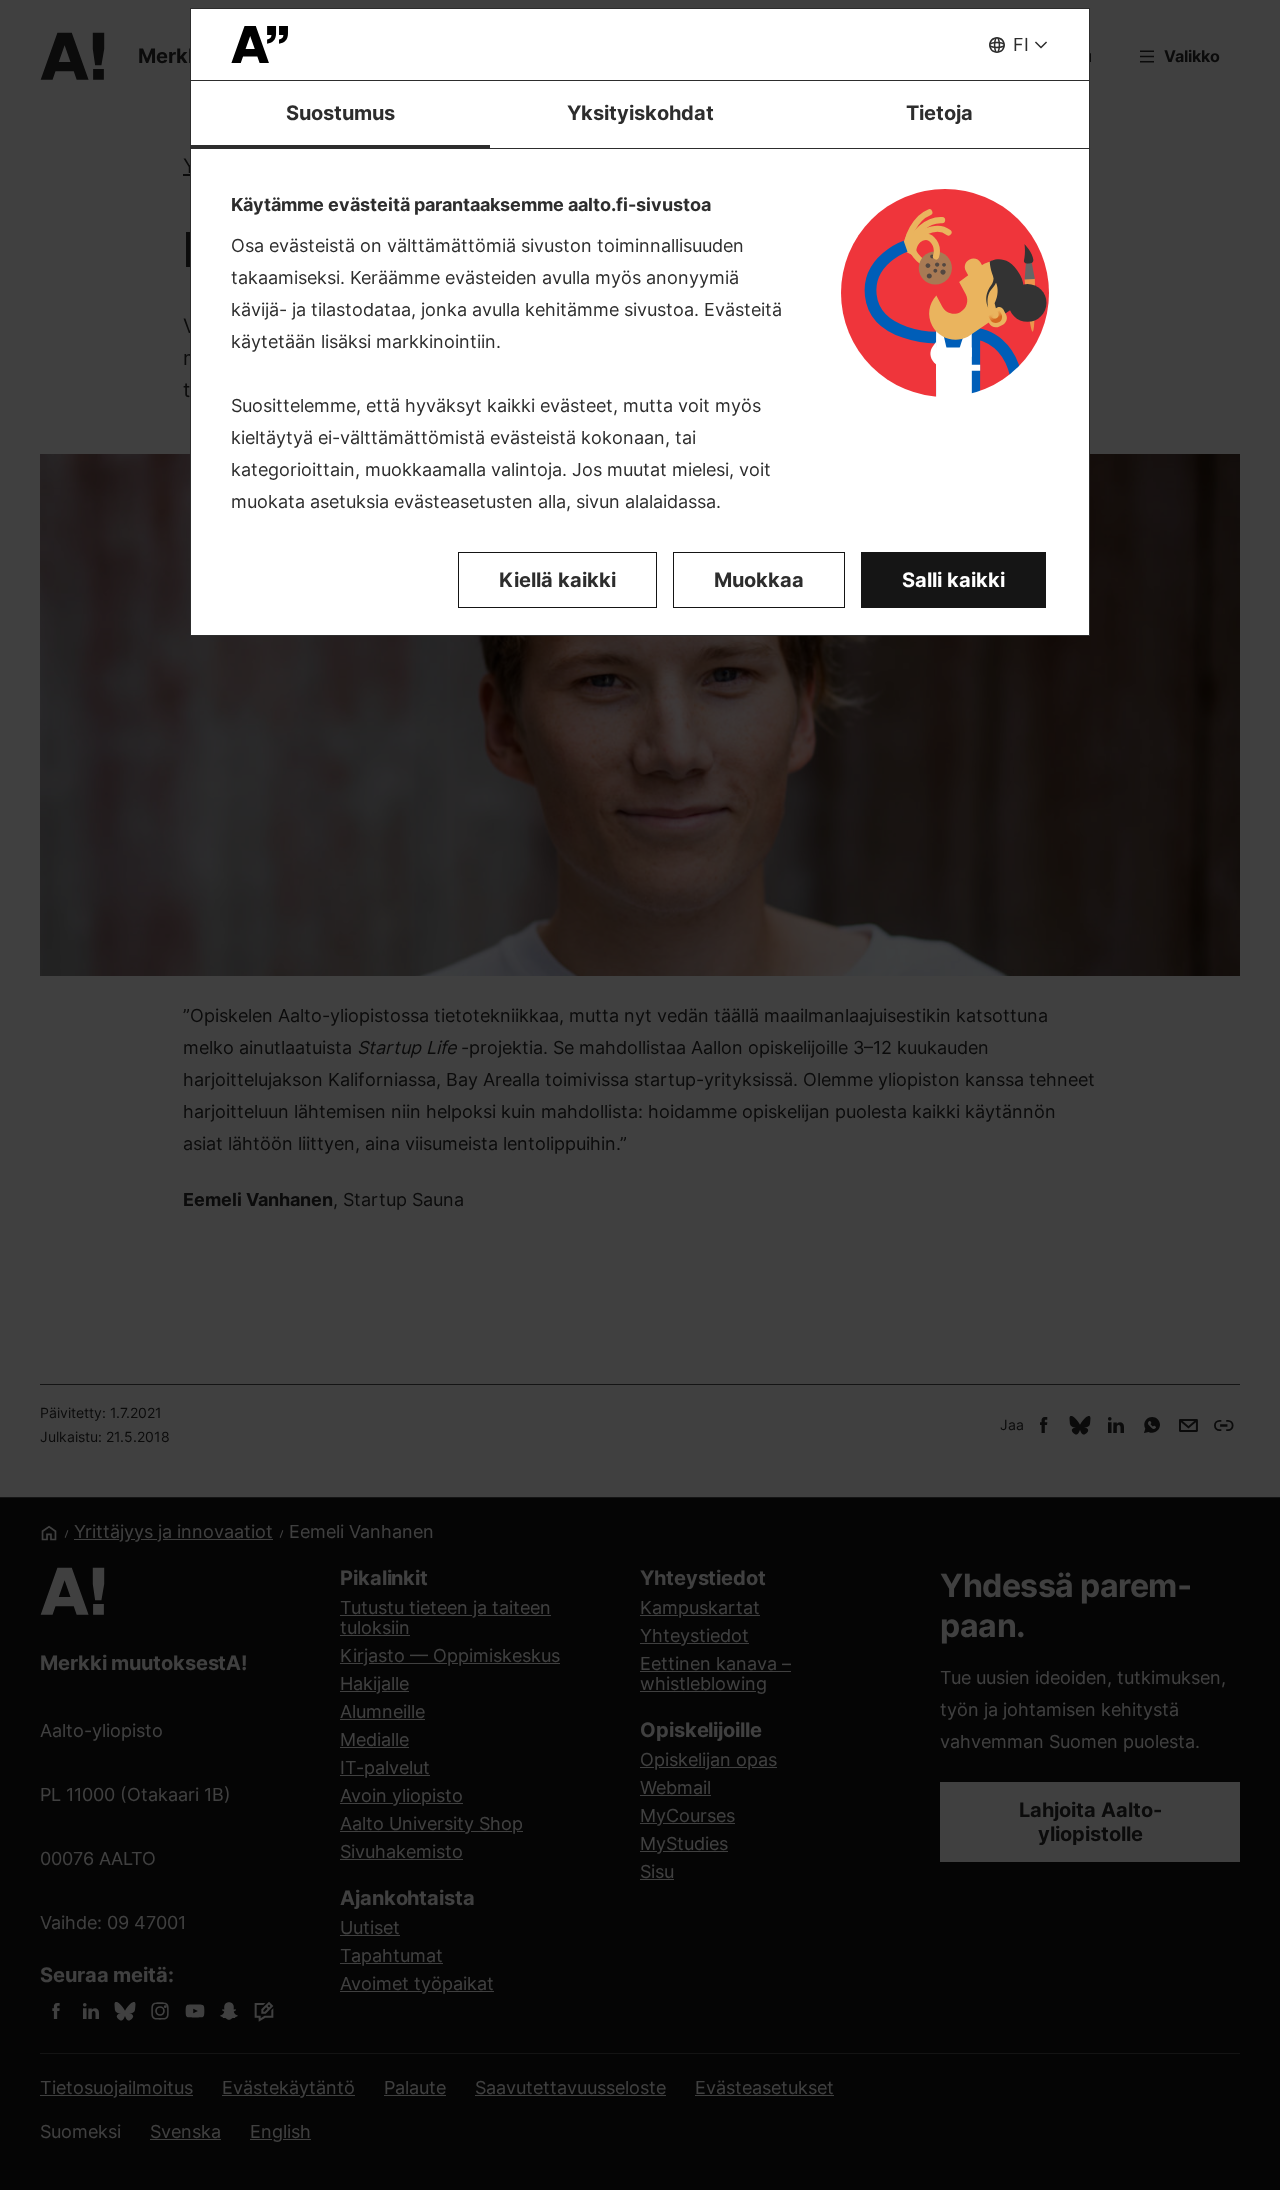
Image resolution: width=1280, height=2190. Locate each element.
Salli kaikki (953, 580)
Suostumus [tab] (340, 113)
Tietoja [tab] (939, 113)
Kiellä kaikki (557, 580)
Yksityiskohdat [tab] (640, 113)
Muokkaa (759, 580)
